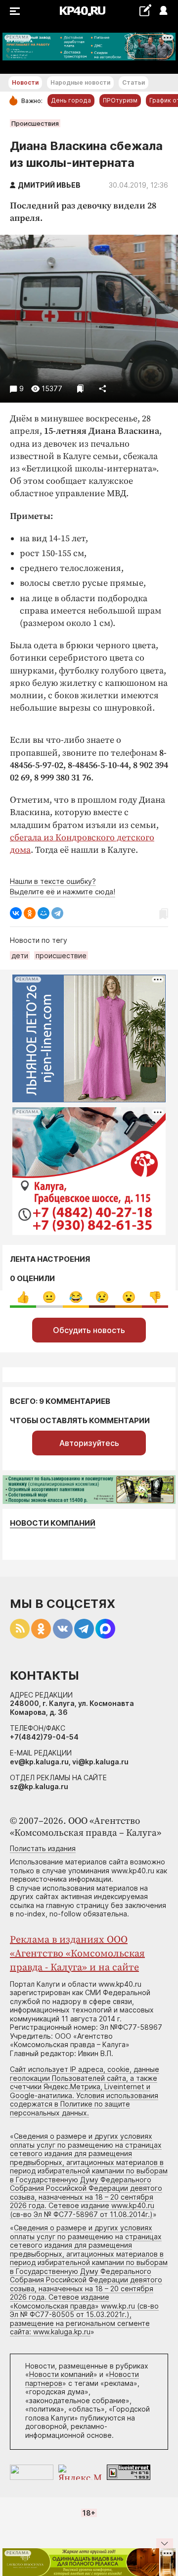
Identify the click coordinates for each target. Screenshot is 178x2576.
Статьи (133, 82)
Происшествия (35, 123)
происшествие (61, 955)
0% (23, 1297)
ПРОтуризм (120, 100)
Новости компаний (53, 1523)
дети (20, 955)
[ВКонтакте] (16, 913)
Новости (25, 82)
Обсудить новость (89, 1330)
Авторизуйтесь (89, 1443)
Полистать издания (43, 1848)
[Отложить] (80, 388)
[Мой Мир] (44, 913)
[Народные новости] (145, 10)
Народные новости (80, 82)
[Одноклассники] (30, 913)
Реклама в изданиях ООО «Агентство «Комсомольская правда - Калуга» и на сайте (77, 1954)
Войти (163, 11)
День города (71, 100)
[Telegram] (57, 913)
